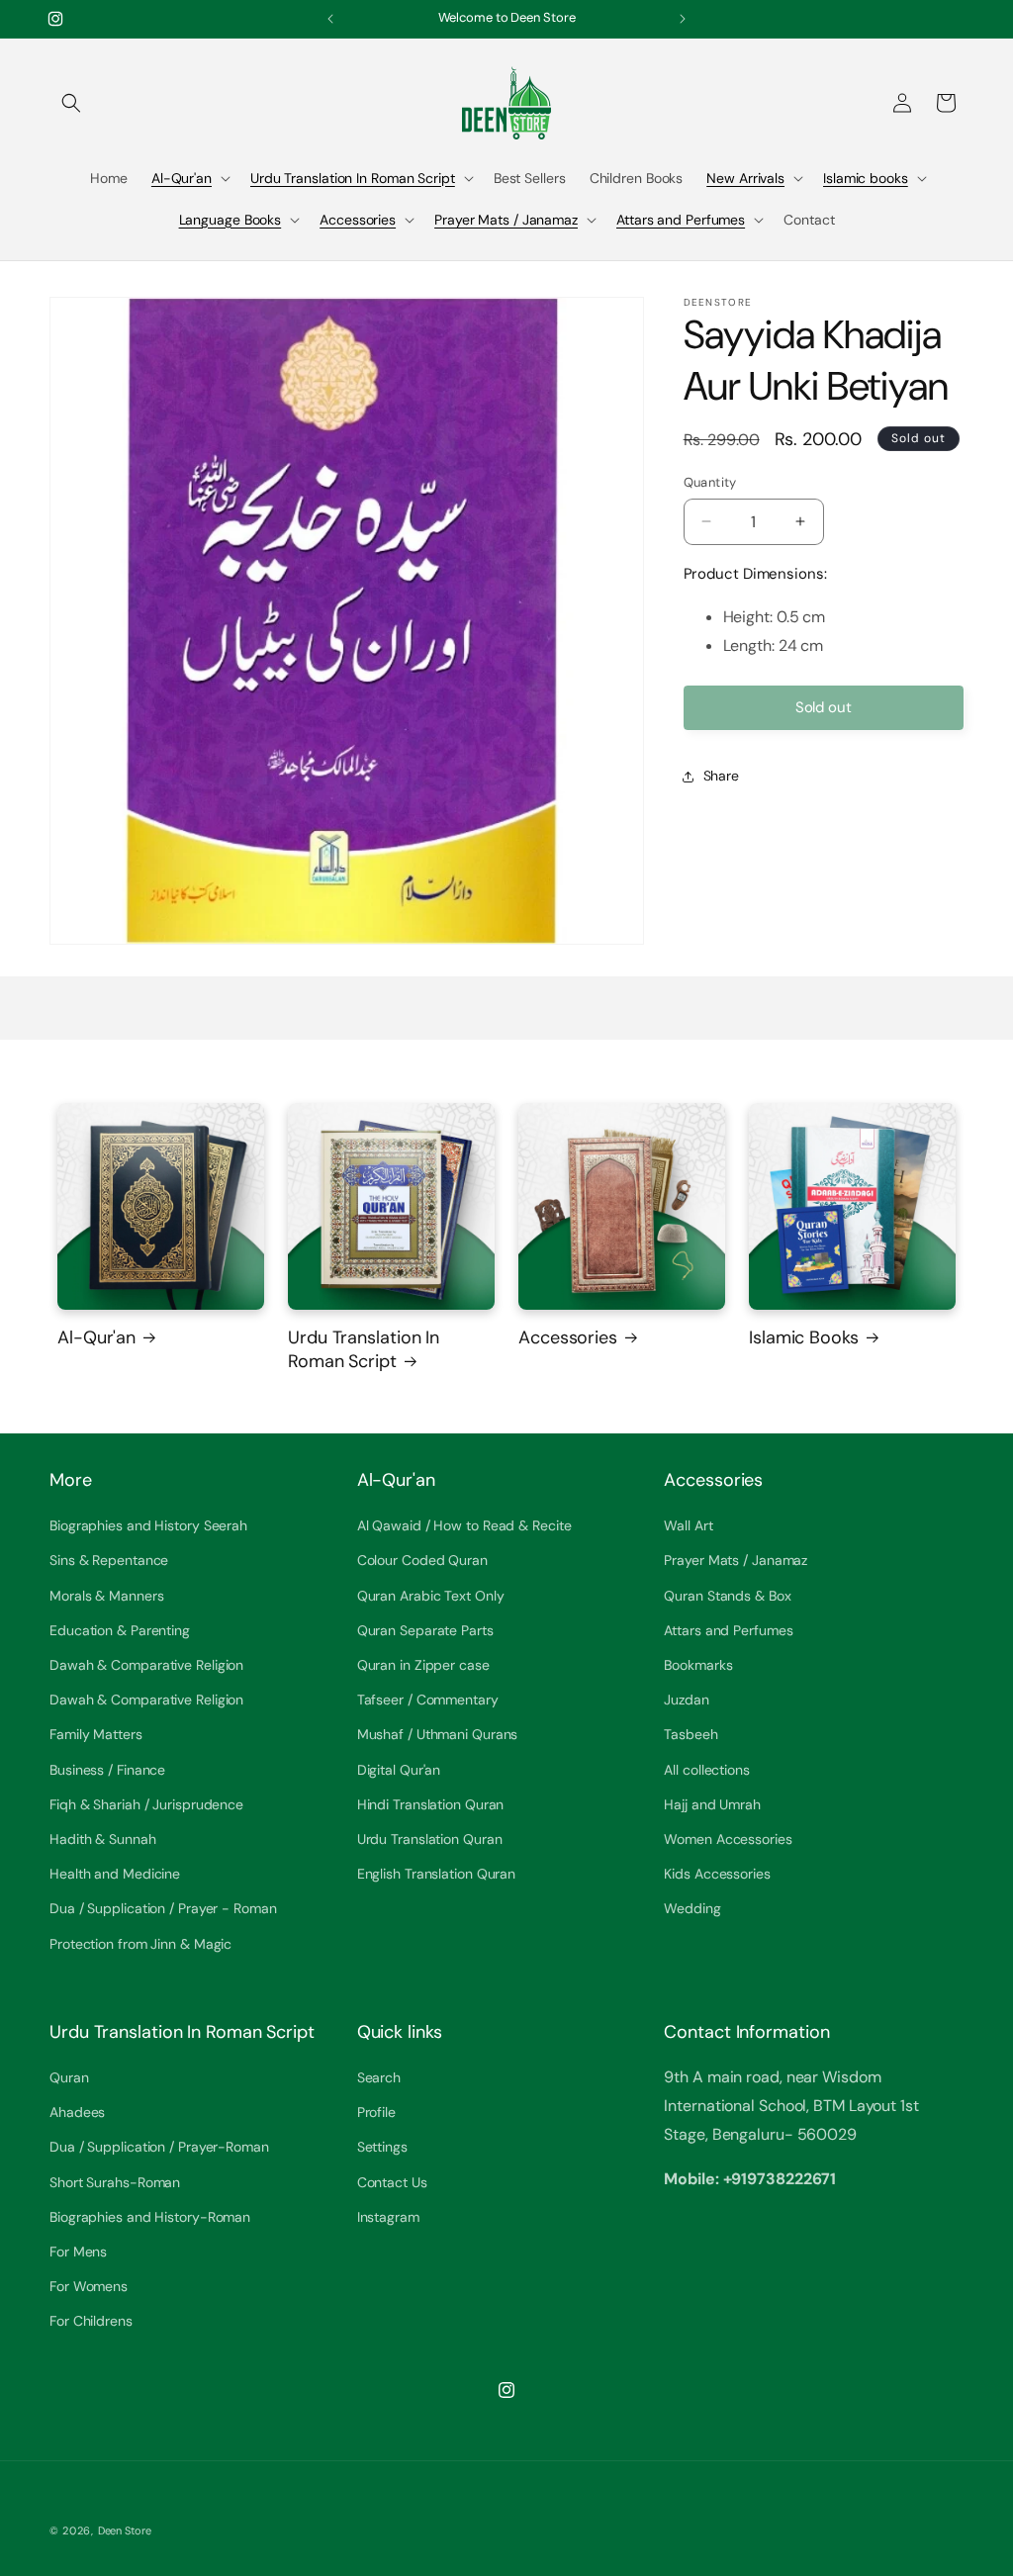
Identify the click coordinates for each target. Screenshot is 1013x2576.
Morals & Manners (106, 1596)
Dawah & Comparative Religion (146, 1665)
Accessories (358, 220)
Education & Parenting (120, 1630)
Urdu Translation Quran (430, 1839)
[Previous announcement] (330, 19)
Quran (69, 2077)
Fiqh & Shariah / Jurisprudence (146, 1804)
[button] (71, 103)
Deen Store (125, 2530)
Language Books (230, 220)
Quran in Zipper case (423, 1665)
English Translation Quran (437, 1874)
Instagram (388, 2217)
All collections (707, 1770)
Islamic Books (804, 1338)
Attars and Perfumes (681, 220)
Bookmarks (698, 1665)
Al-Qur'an (182, 178)
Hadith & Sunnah (103, 1839)
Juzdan (686, 1700)
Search (379, 2077)
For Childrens (91, 2321)
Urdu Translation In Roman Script (353, 178)
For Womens (89, 2286)
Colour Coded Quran (422, 1560)
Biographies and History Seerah (148, 1525)
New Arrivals (745, 178)
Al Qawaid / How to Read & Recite (464, 1525)
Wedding (692, 1908)
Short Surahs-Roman (115, 2182)
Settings (382, 2147)
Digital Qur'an (399, 1770)
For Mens (78, 2252)
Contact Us (392, 2182)
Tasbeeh (691, 1734)
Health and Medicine (115, 1874)
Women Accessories (728, 1839)
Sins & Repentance (109, 1560)
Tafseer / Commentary (428, 1700)
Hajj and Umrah (712, 1804)
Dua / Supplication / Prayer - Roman (163, 1908)
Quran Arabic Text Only (431, 1596)
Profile (376, 2112)
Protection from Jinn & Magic (140, 1944)
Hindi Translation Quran (431, 1804)
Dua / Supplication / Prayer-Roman (159, 2147)
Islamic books (866, 178)
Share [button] (722, 776)
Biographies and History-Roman (150, 2217)
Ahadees (77, 2112)
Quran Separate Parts (425, 1630)
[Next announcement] (683, 19)
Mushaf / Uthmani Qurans (438, 1734)
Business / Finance (107, 1770)
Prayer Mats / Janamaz (506, 220)
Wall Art (688, 1525)
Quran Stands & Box (727, 1596)
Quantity (710, 482)
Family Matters (96, 1734)
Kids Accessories (717, 1874)
